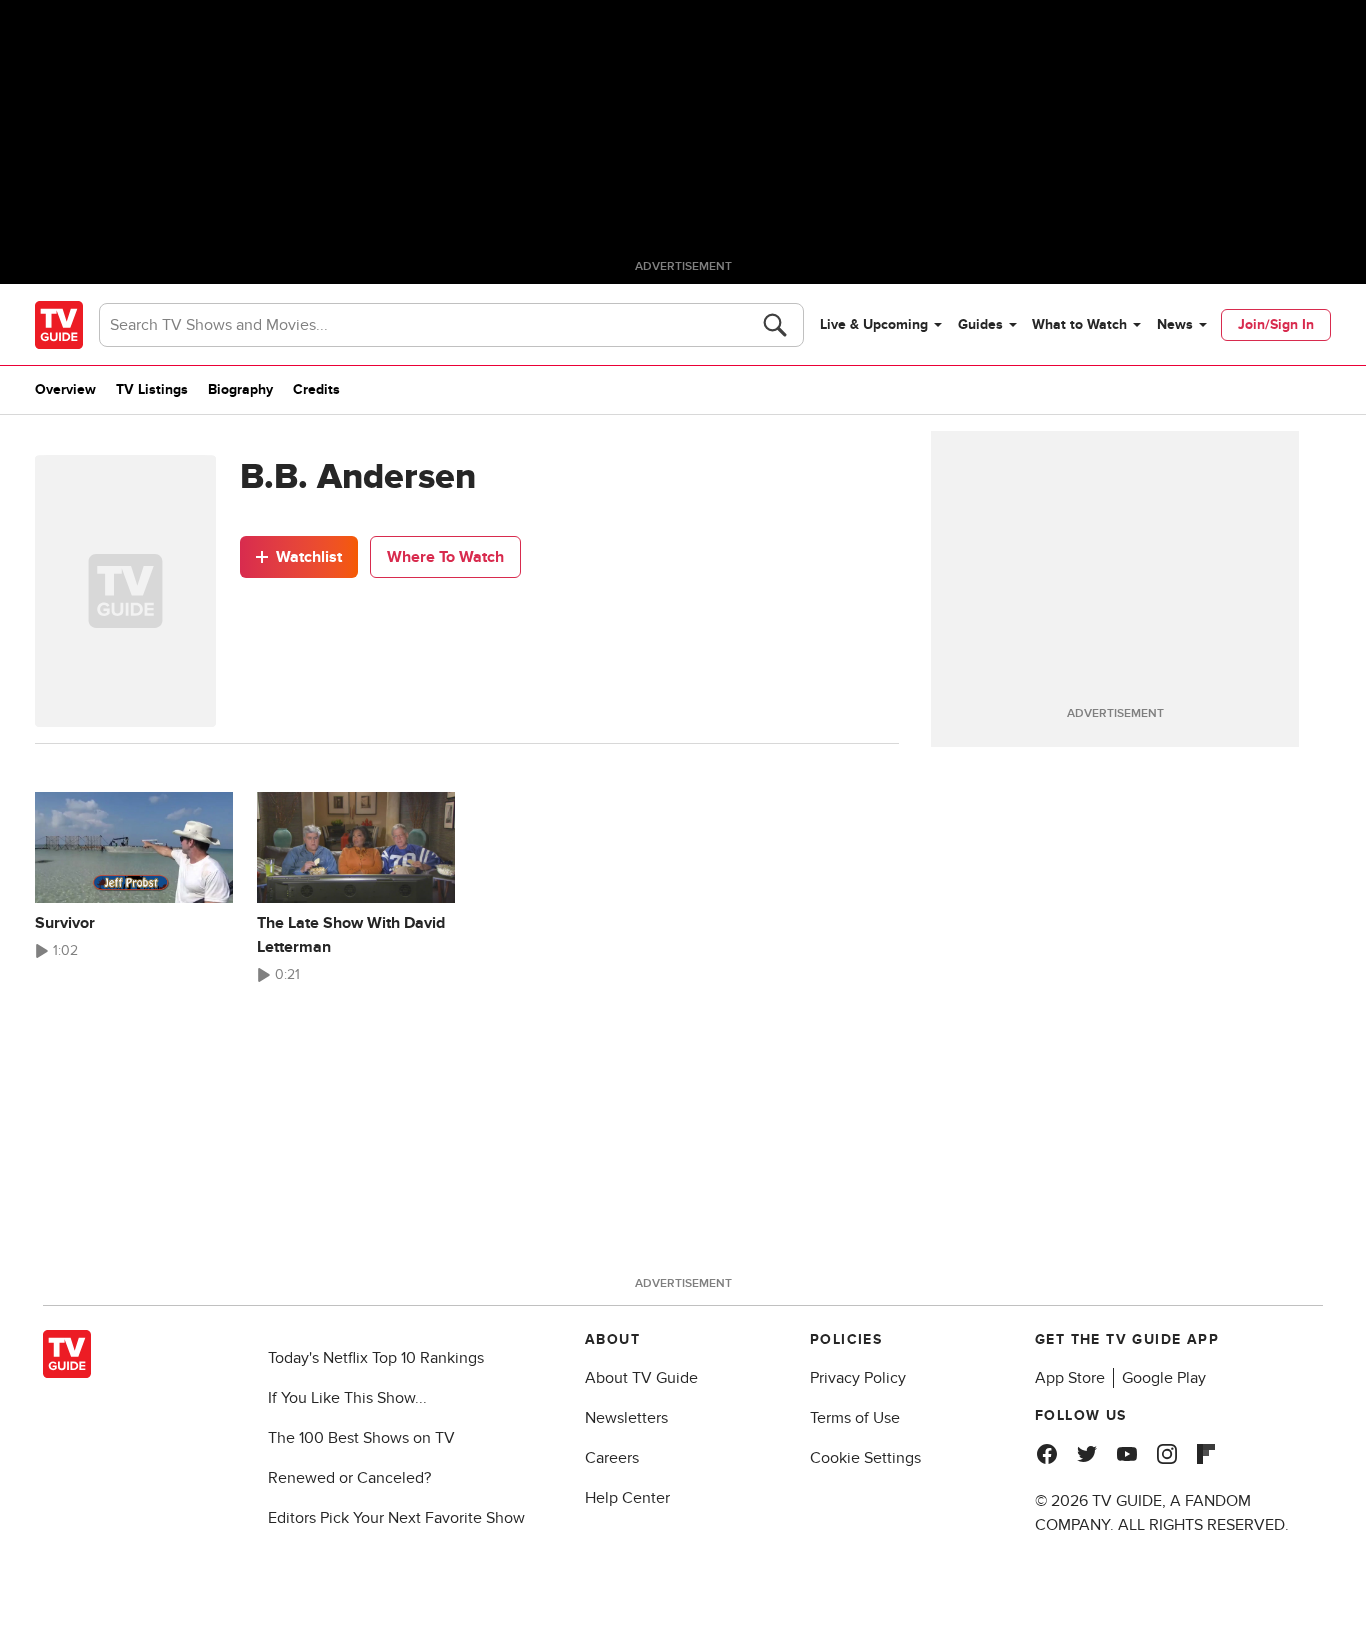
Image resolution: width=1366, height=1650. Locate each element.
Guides (980, 324)
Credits (316, 389)
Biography (240, 389)
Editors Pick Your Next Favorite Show (396, 1518)
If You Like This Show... (347, 1398)
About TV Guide (641, 1378)
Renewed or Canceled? (349, 1478)
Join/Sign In (1276, 324)
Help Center (627, 1498)
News (1175, 324)
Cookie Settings (865, 1458)
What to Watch (1079, 324)
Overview (65, 389)
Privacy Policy (858, 1378)
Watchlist (309, 557)
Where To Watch (445, 557)
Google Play (1164, 1378)
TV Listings (152, 389)
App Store (1070, 1378)
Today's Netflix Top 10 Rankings (376, 1358)
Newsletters (626, 1418)
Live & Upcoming (874, 324)
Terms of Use (855, 1418)
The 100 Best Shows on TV (361, 1438)
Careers (612, 1458)
